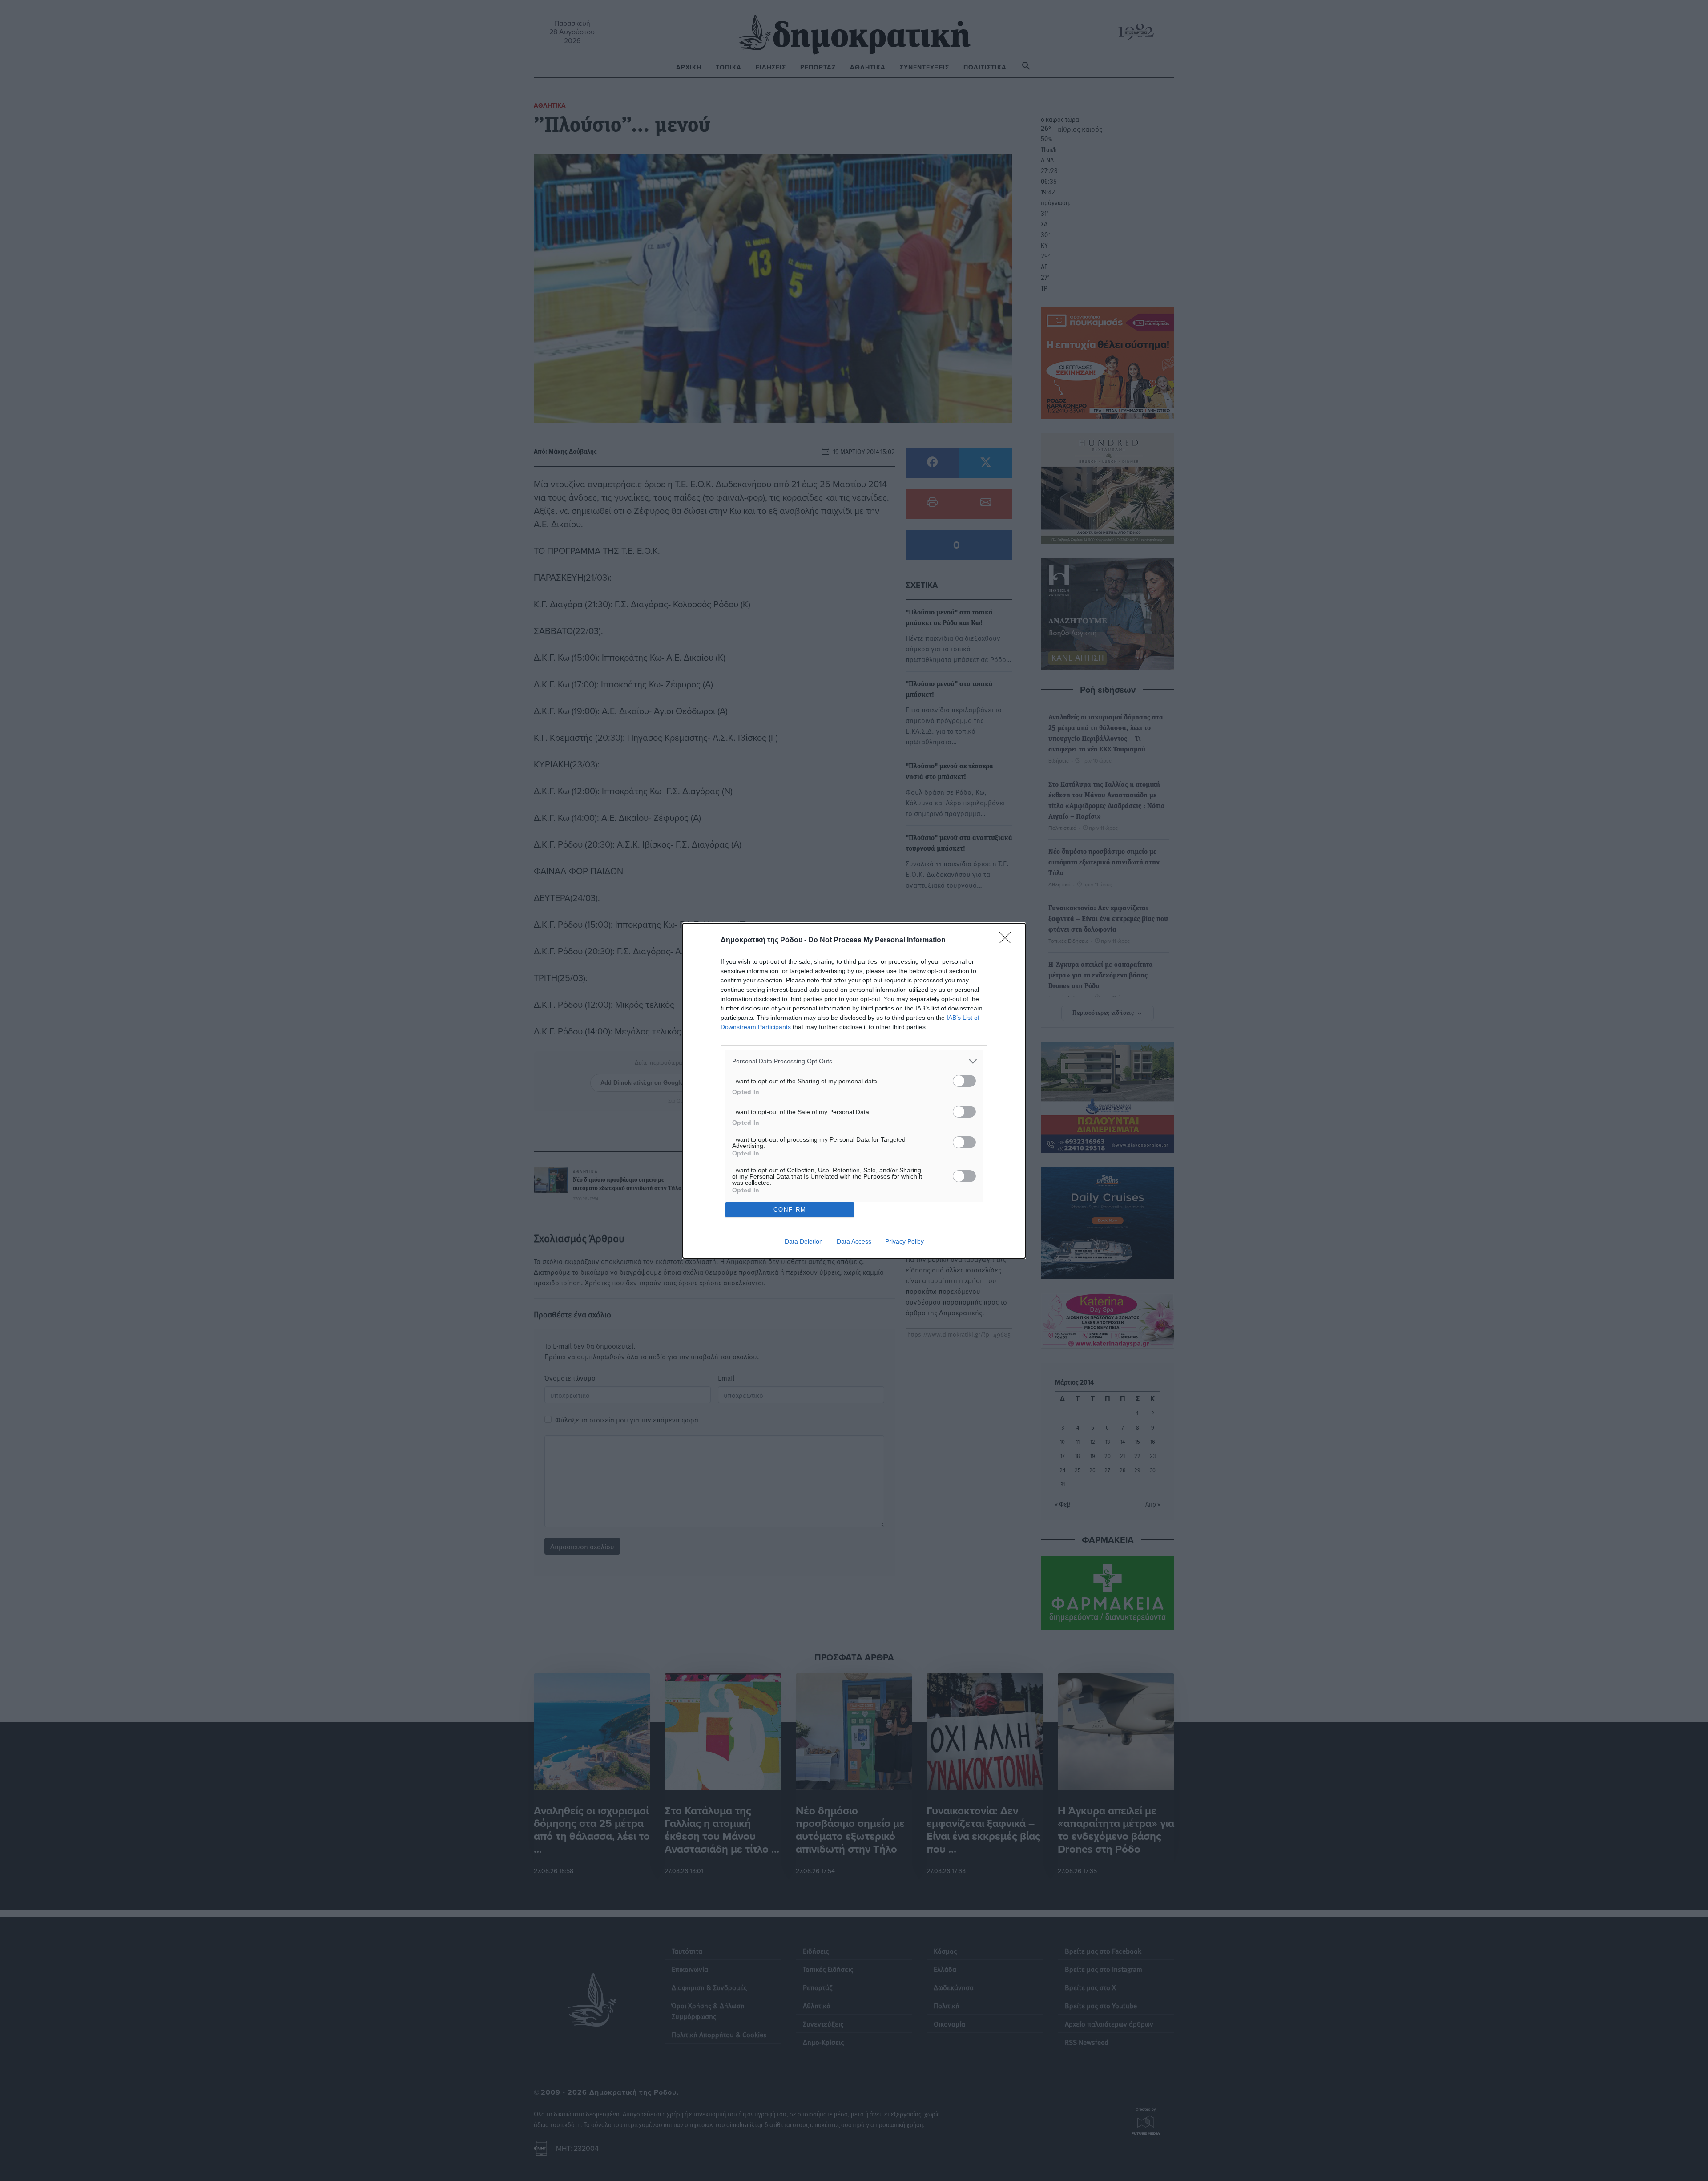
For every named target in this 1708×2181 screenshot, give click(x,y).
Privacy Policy (904, 1241)
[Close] (1008, 941)
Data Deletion (804, 1241)
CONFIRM (790, 1210)
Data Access (854, 1241)
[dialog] (854, 1091)
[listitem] (854, 1061)
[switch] (964, 1081)
